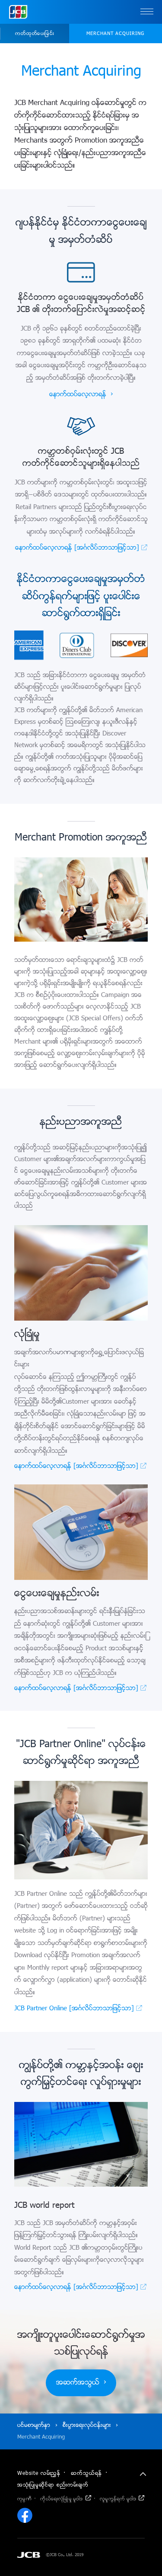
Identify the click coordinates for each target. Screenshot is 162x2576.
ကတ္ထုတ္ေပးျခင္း (35, 34)
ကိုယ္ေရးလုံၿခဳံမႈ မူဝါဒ (61, 2499)
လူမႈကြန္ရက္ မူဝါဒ (118, 2499)
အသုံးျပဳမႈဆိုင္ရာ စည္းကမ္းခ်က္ (53, 2485)
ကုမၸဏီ (24, 2499)
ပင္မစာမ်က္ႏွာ (34, 2425)
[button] (147, 12)
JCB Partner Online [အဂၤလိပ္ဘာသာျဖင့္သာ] (74, 2009)
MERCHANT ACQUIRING (115, 34)
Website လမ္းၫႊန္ (39, 2474)
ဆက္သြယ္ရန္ (86, 2474)
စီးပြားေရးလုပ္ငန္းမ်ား (87, 2425)
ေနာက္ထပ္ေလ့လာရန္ (78, 395)
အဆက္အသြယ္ (78, 2383)
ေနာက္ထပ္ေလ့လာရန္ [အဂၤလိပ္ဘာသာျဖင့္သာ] (77, 548)
